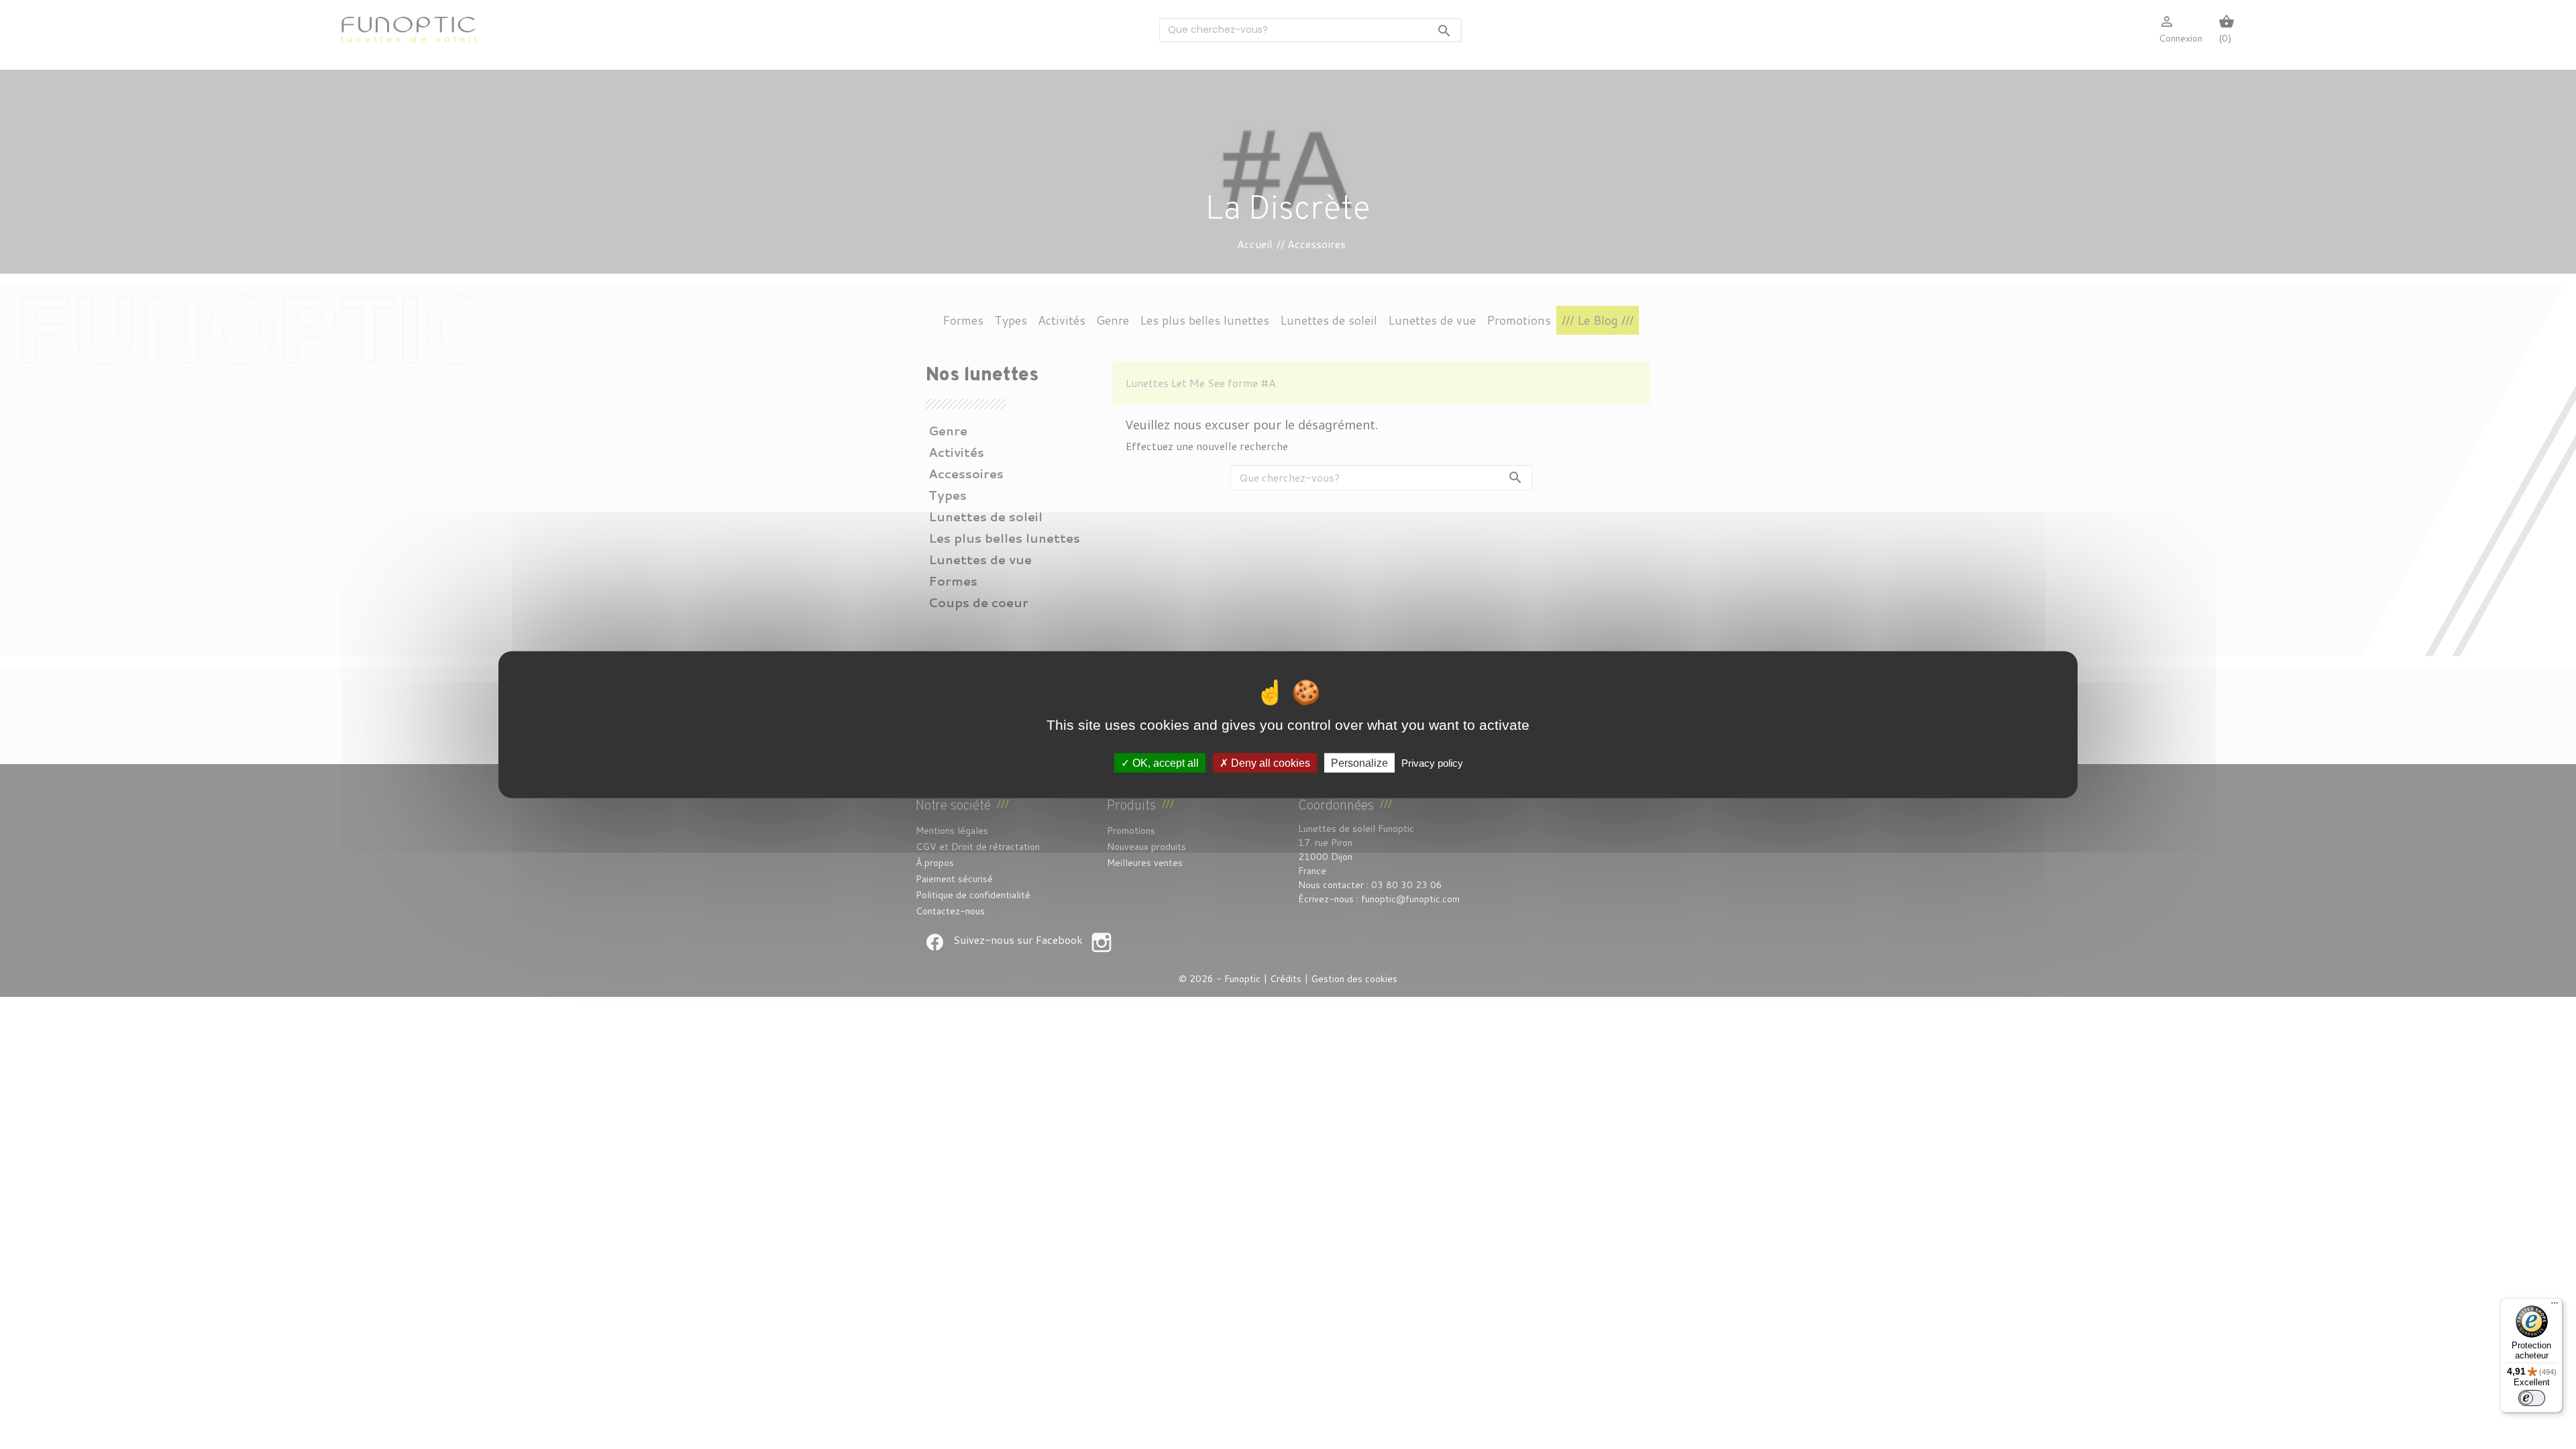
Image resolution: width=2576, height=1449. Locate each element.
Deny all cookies (1269, 762)
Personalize (1359, 762)
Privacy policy (1432, 762)
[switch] (2532, 1398)
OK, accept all (1164, 762)
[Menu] (2555, 1306)
